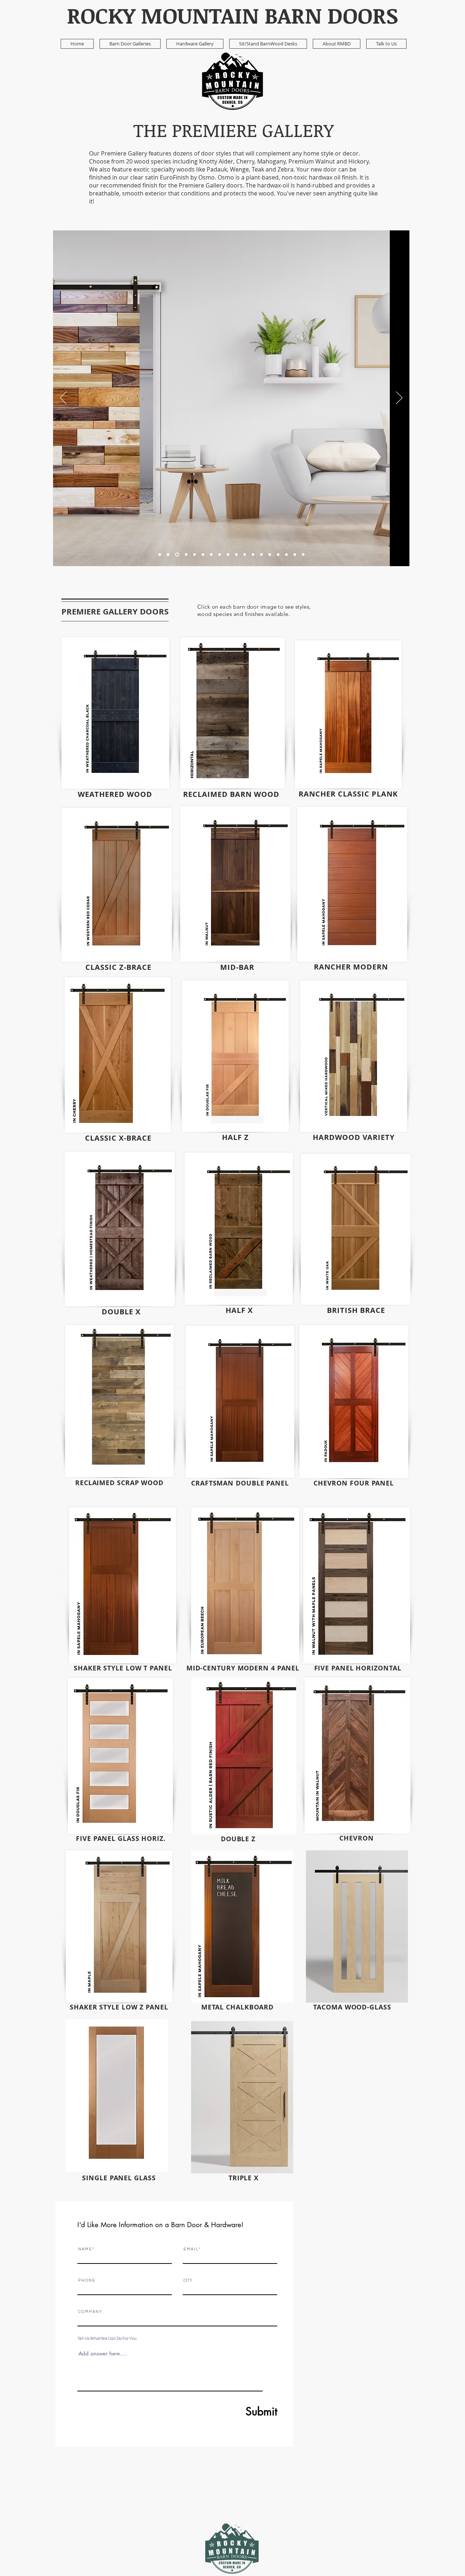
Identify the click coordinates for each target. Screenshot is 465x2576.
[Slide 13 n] (261, 555)
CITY (188, 2280)
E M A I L (191, 2249)
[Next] (399, 398)
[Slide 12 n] (253, 555)
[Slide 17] (286, 555)
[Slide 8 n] (220, 555)
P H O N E (86, 2280)
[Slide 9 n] (236, 555)
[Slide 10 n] (168, 555)
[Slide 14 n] (278, 555)
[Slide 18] (303, 555)
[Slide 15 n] (295, 555)
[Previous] (63, 398)
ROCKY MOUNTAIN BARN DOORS (232, 15)
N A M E (85, 2249)
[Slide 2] (177, 555)
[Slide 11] (245, 555)
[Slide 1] (160, 555)
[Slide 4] (228, 555)
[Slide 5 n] (186, 555)
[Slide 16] (270, 555)
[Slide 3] (203, 555)
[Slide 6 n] (195, 555)
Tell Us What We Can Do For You (107, 2339)
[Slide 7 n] (211, 555)
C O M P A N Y (90, 2312)
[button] (130, 44)
